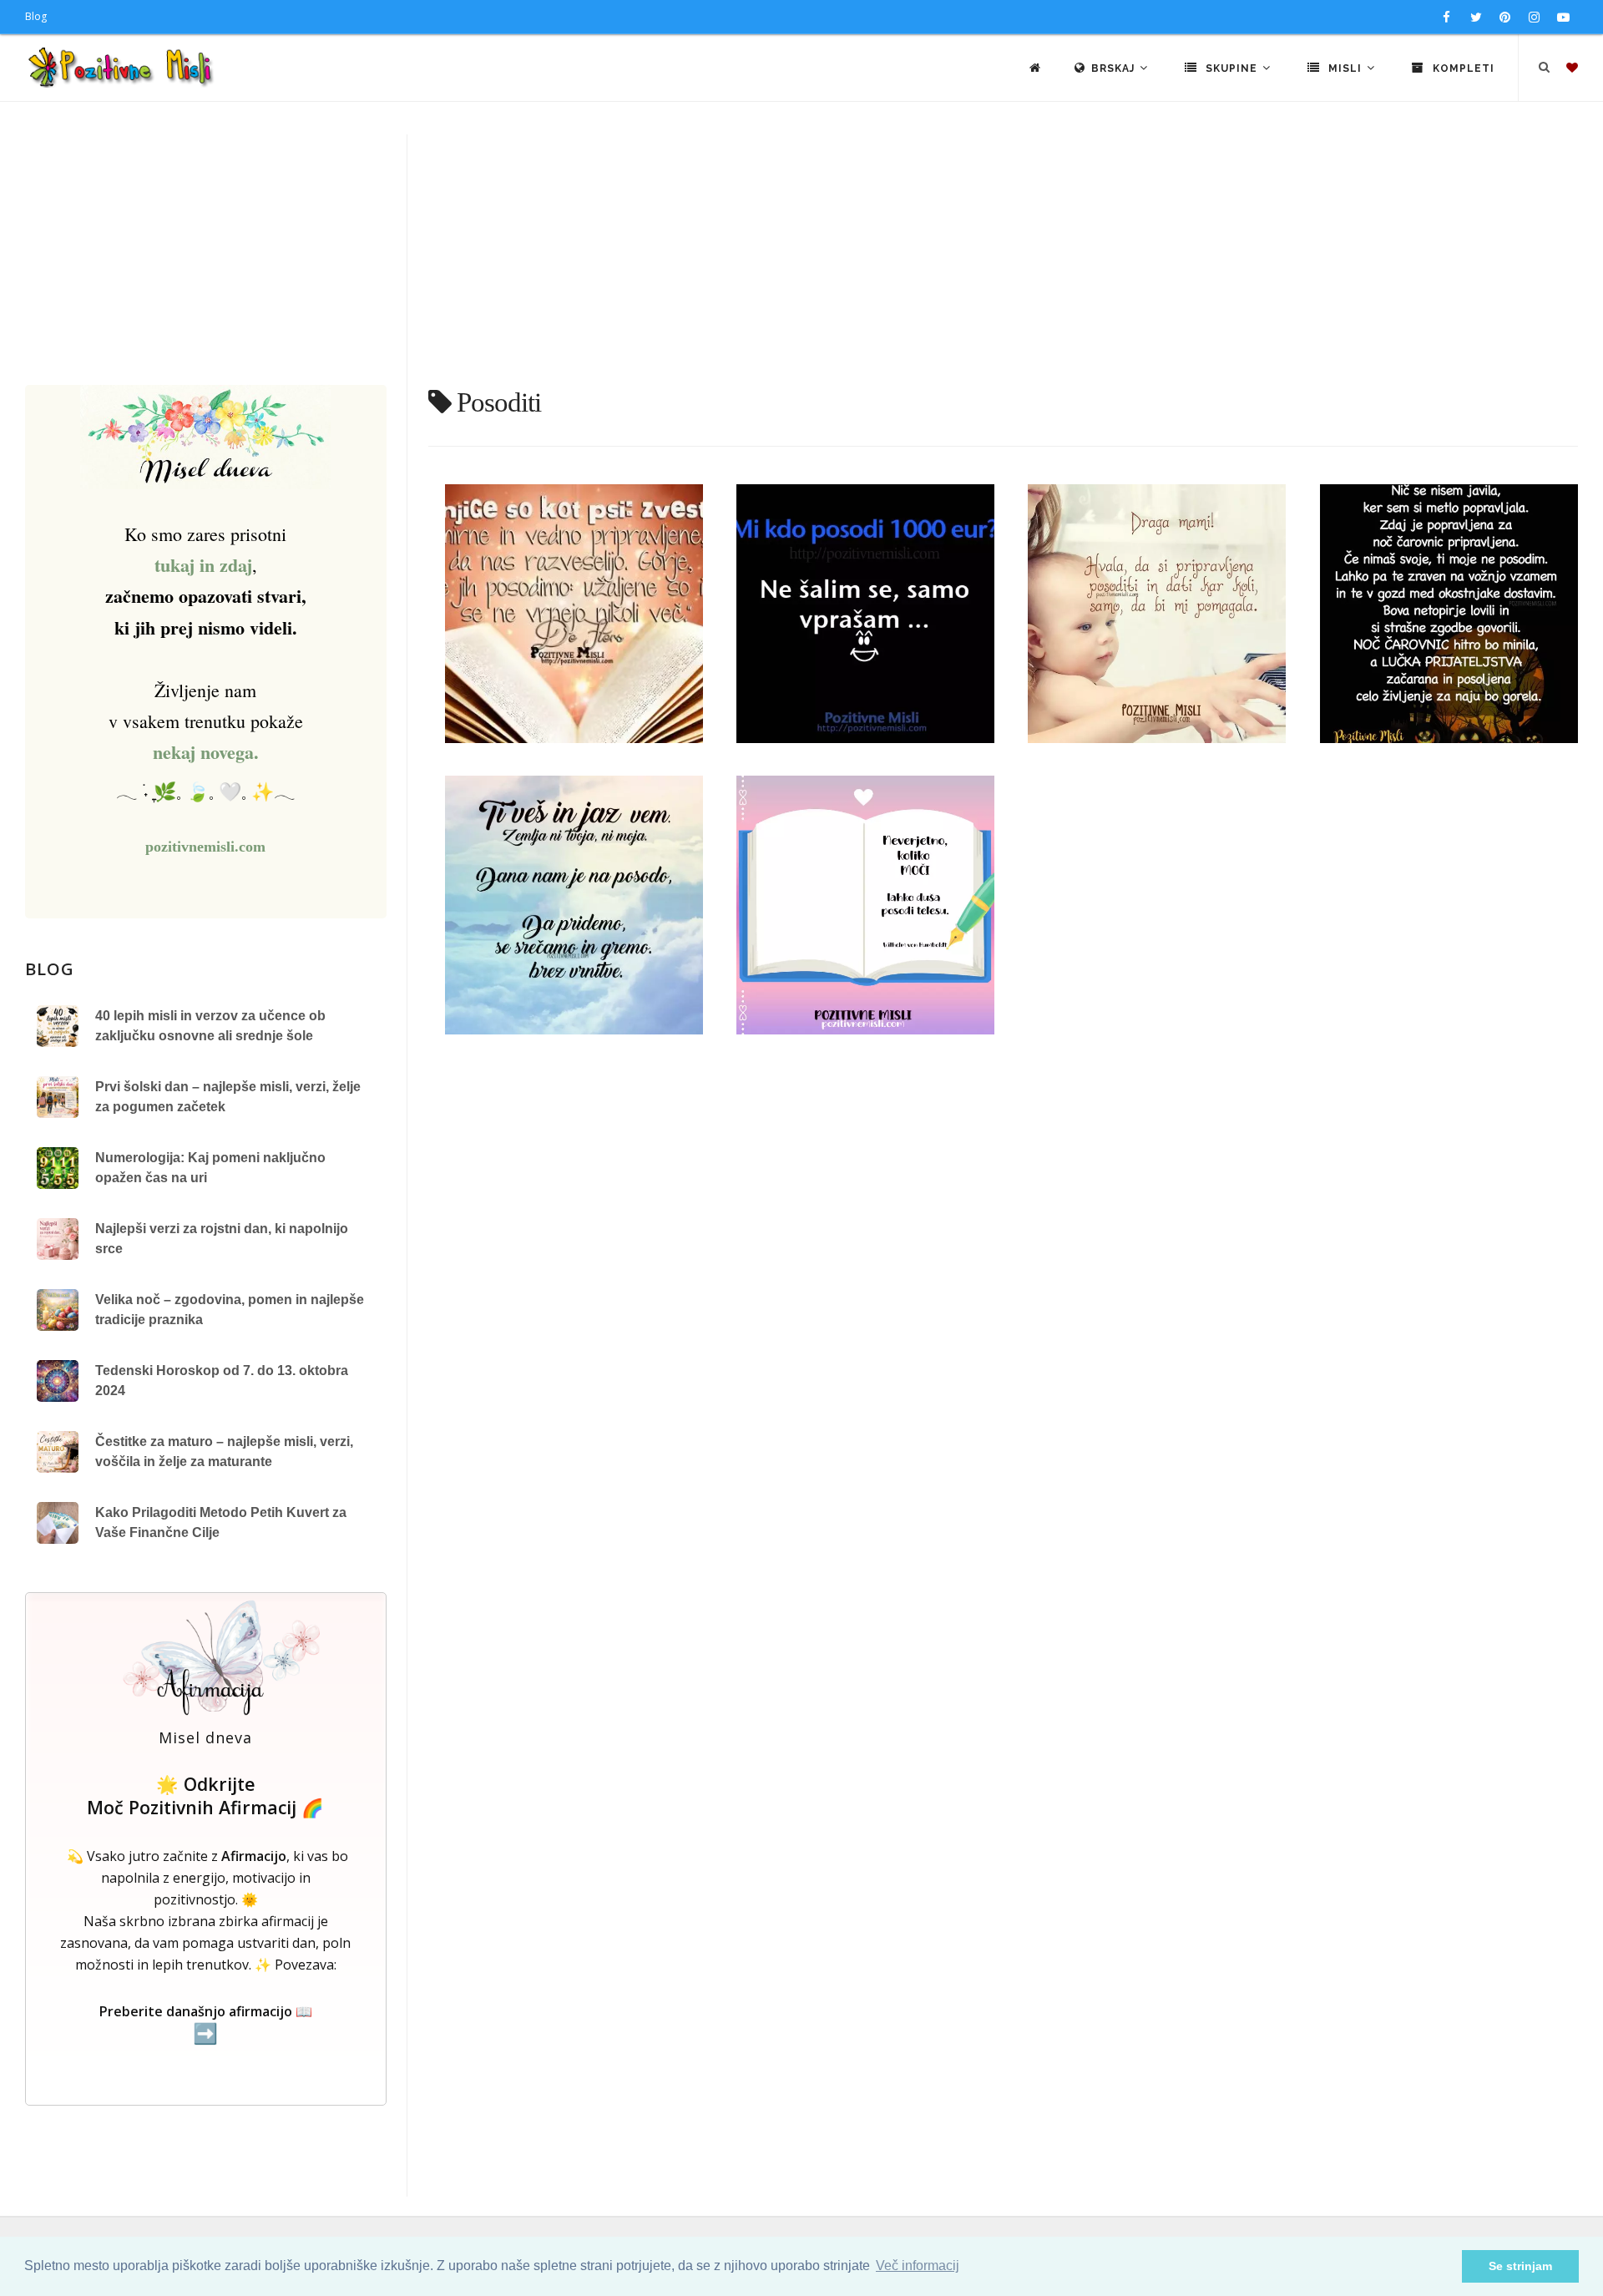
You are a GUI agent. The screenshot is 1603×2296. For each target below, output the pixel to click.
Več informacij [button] (918, 2266)
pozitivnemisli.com (205, 847)
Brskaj (1115, 68)
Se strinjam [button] (1520, 2266)
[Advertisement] (801, 260)
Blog (36, 16)
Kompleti (1462, 68)
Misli (1345, 68)
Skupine (1231, 68)
